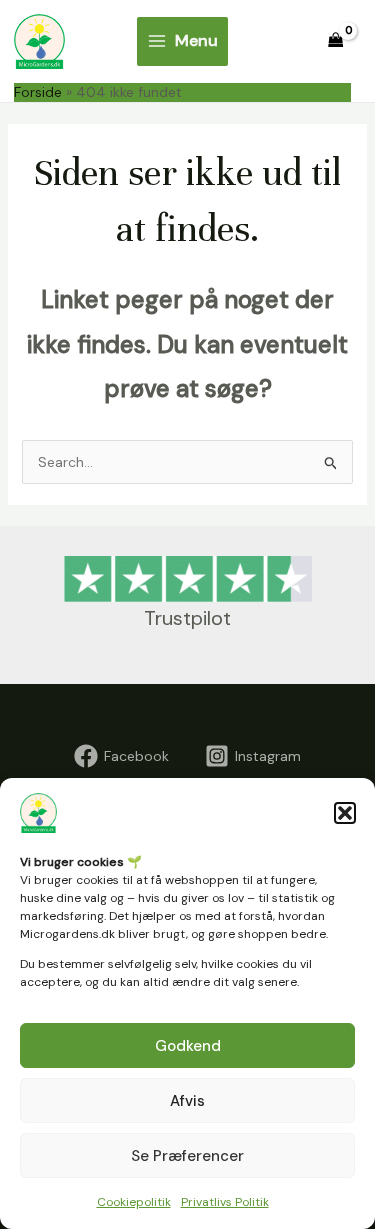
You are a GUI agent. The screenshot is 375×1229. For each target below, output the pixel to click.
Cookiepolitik (134, 1202)
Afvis (187, 1101)
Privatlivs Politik (225, 1202)
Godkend (188, 1046)
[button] (345, 813)
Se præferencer (187, 1156)
